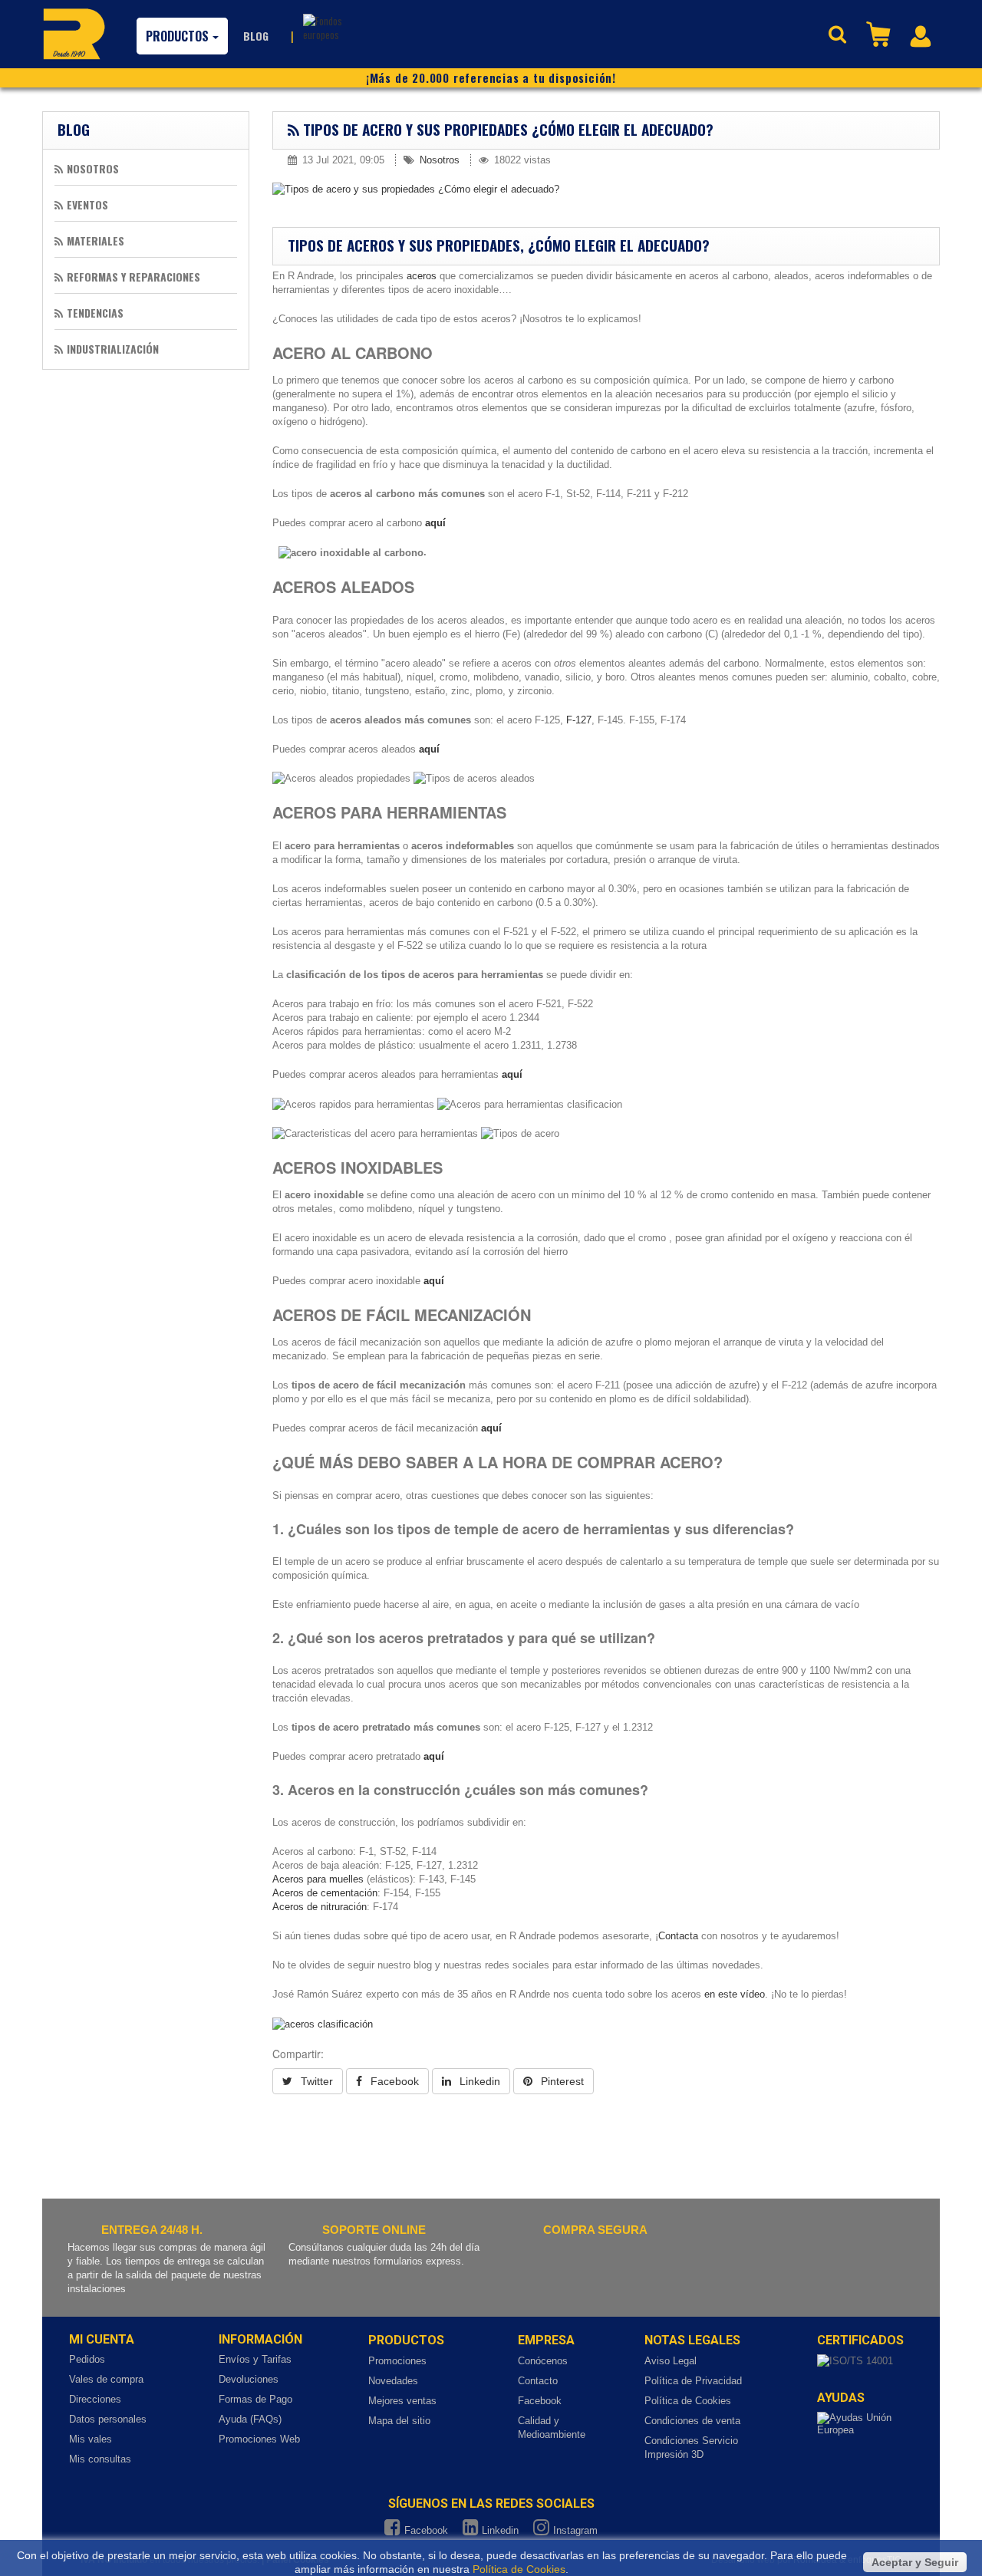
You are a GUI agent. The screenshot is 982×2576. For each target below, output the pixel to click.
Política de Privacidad (693, 2381)
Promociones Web (259, 2439)
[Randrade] (74, 34)
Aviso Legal (671, 2361)
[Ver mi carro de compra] (880, 33)
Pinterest (561, 2081)
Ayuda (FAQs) (250, 2419)
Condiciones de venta (692, 2421)
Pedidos (87, 2359)
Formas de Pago (255, 2399)
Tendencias (95, 313)
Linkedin (478, 2081)
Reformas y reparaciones (133, 277)
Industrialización (113, 349)
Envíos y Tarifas (255, 2359)
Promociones (397, 2361)
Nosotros (93, 168)
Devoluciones (249, 2379)
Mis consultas (100, 2459)
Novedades (393, 2381)
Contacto (538, 2381)
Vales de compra (106, 2379)
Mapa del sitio (399, 2421)
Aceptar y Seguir (915, 2562)
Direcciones (95, 2399)
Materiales (96, 240)
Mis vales (91, 2439)
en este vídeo (733, 1994)
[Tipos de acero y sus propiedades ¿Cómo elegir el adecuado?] (606, 189)
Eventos (87, 204)
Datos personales (108, 2419)
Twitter (315, 2081)
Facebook (393, 2081)
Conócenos (543, 2361)
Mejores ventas (402, 2401)
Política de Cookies (688, 2401)
